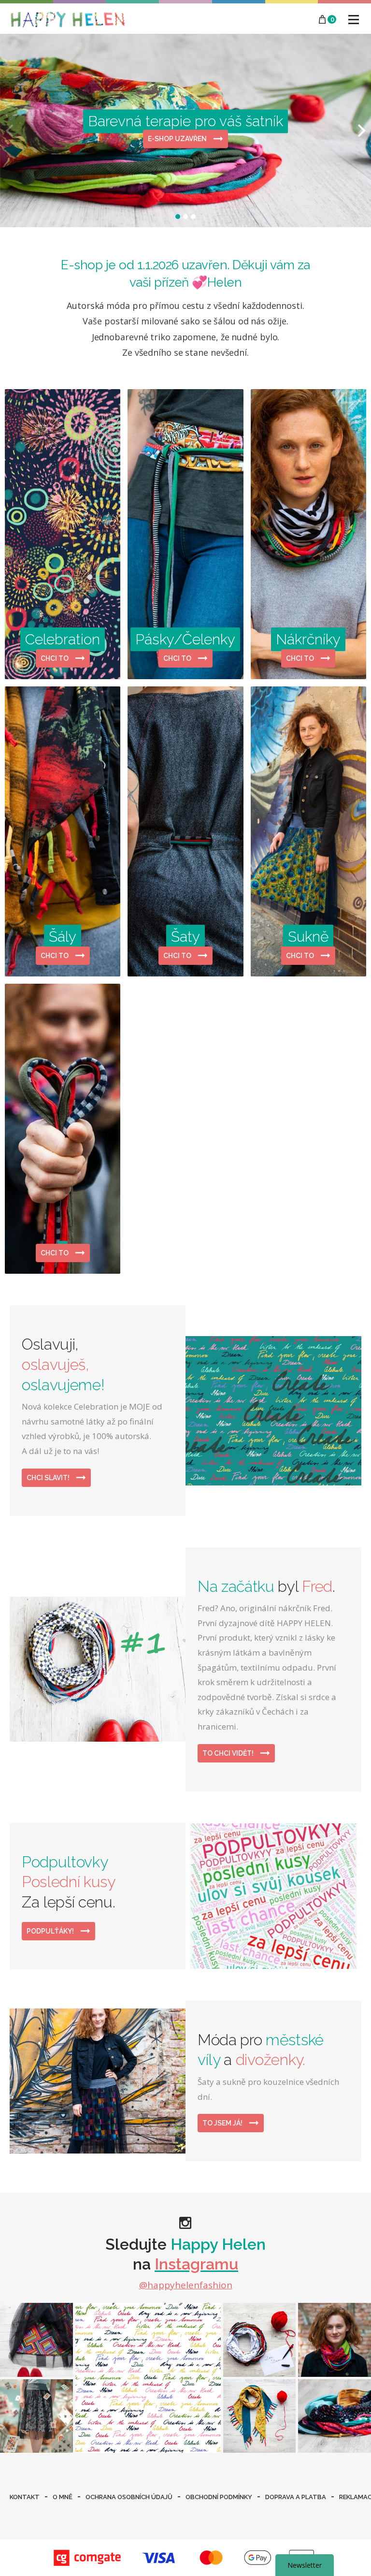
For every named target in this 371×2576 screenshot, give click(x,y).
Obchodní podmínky (219, 2497)
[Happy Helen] (68, 19)
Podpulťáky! (51, 1931)
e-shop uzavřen (178, 139)
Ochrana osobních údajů (129, 2497)
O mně (63, 2497)
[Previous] (11, 131)
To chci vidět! (229, 1753)
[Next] (360, 131)
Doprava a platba (296, 2497)
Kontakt (25, 2497)
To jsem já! (223, 2123)
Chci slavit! (49, 1478)
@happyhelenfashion (186, 2285)
